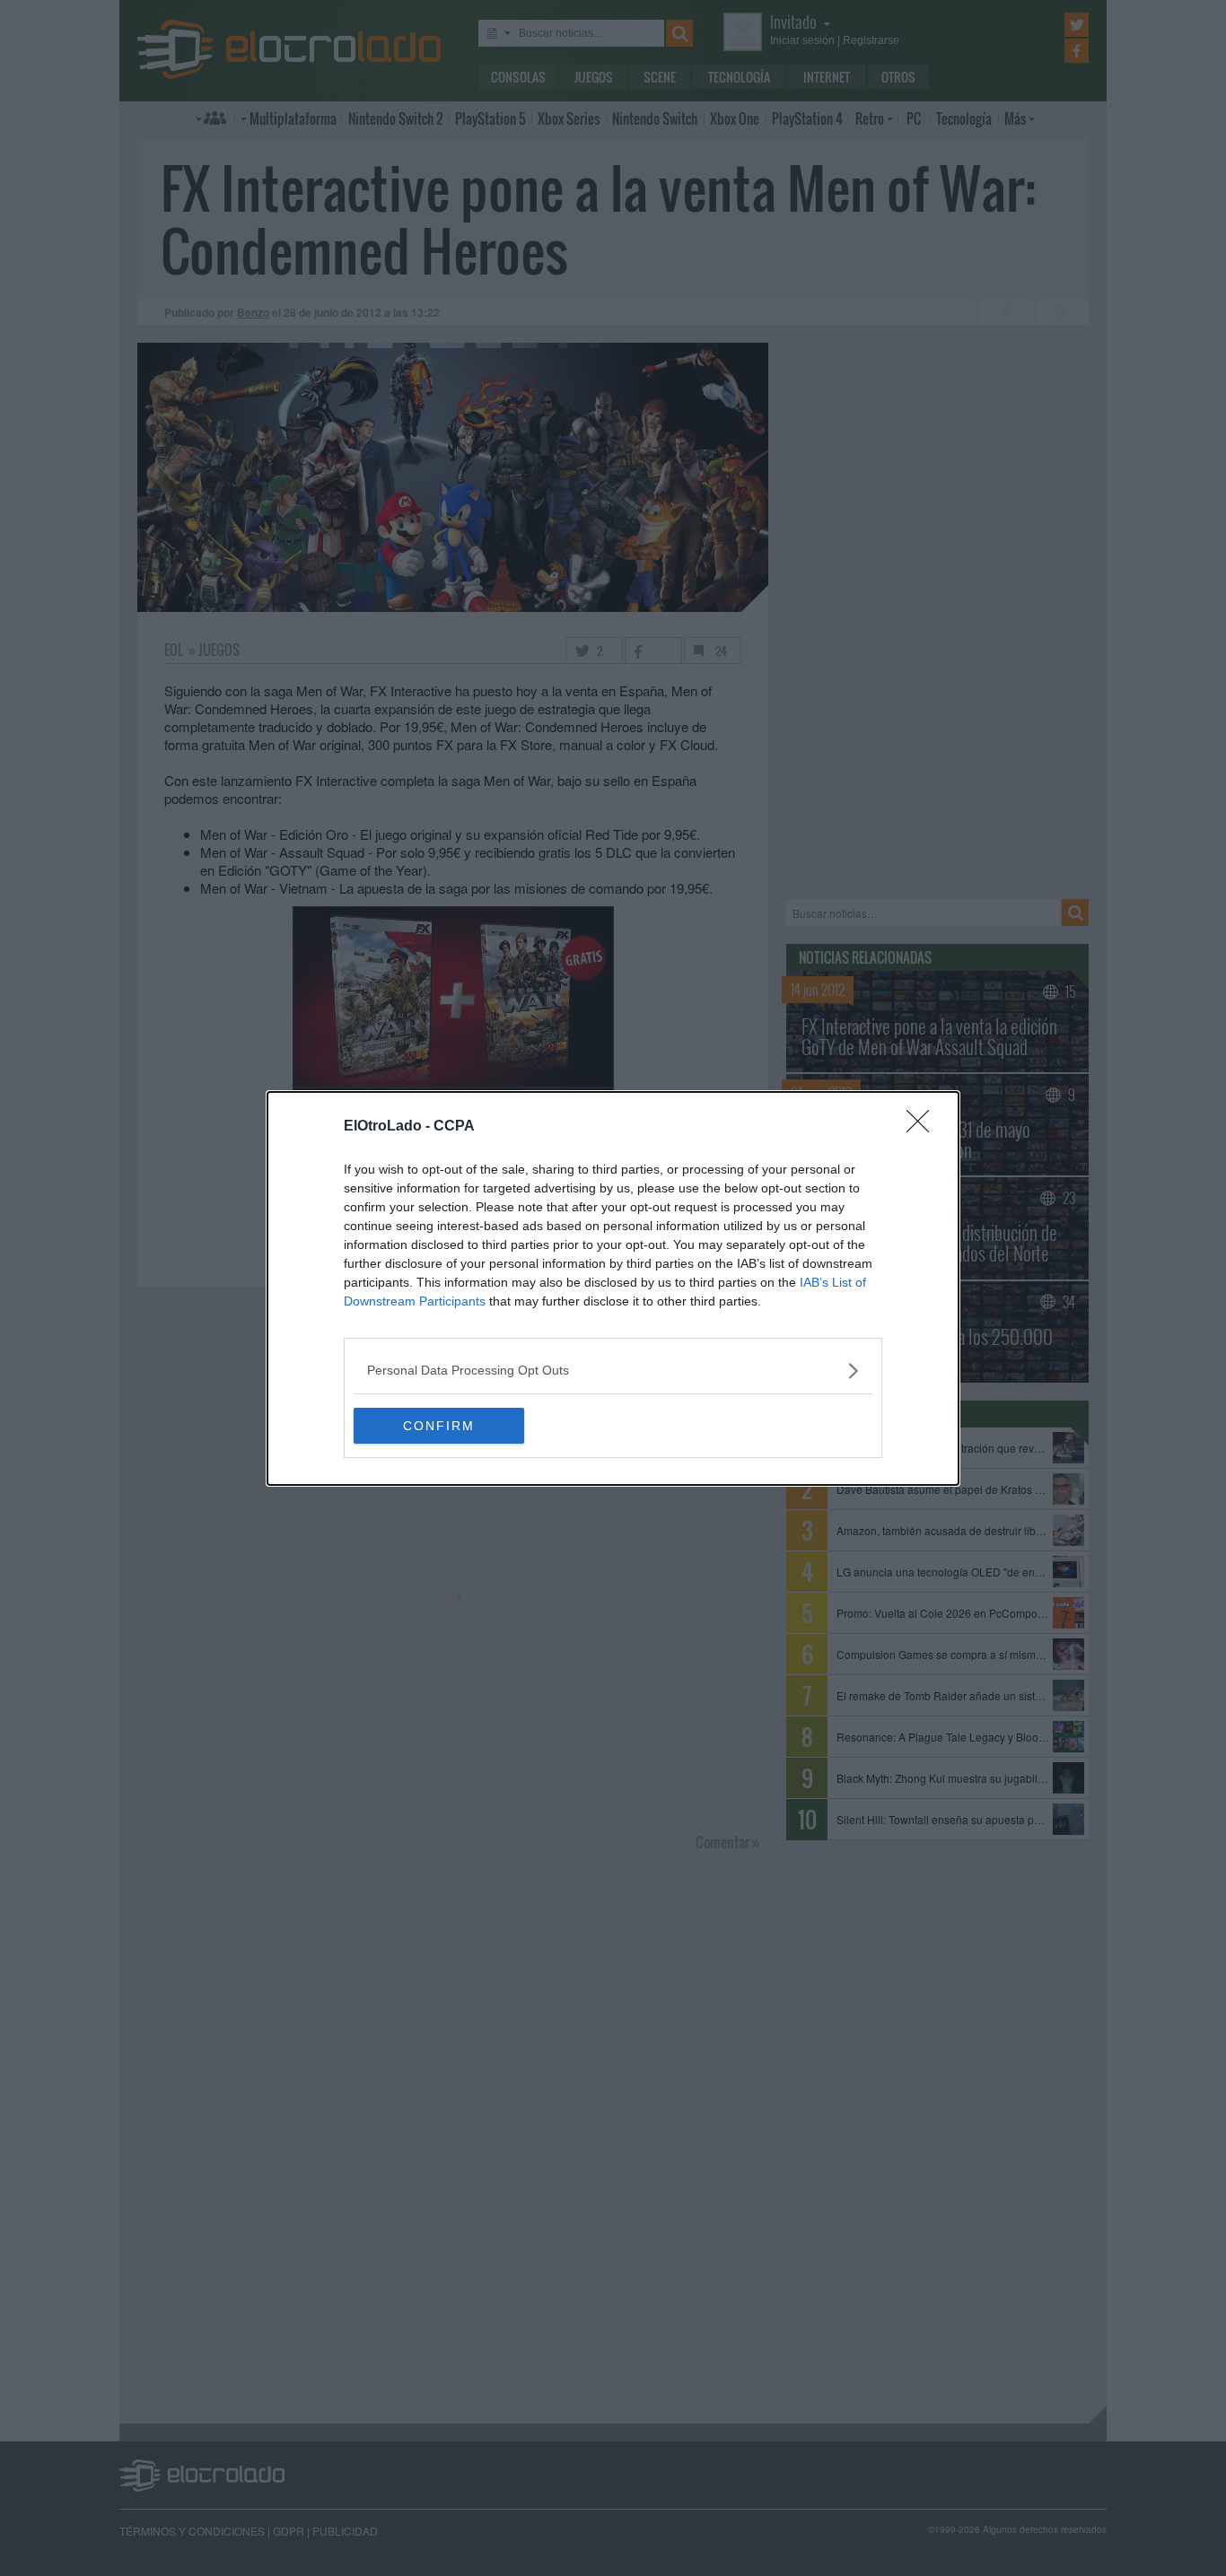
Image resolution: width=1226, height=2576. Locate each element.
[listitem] (613, 1371)
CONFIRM (439, 1426)
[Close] (924, 1127)
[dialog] (613, 1288)
